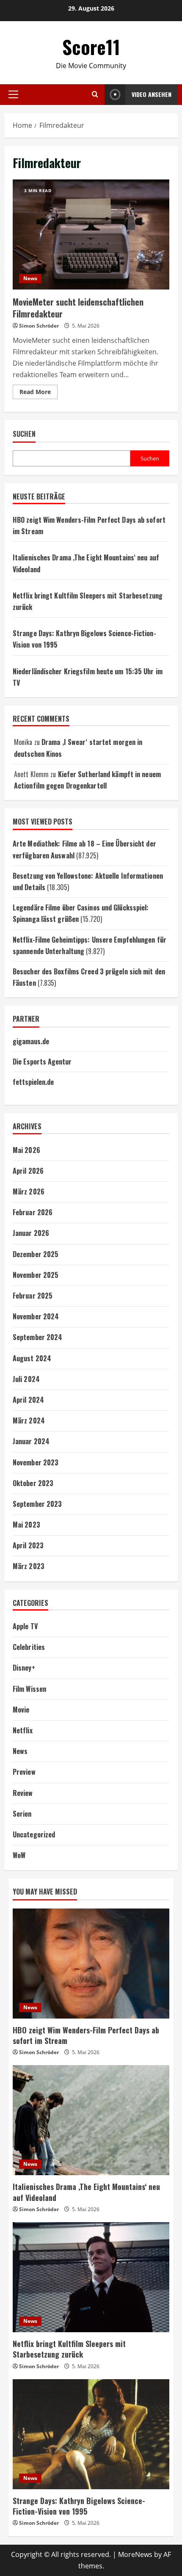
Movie (21, 1710)
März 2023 (29, 1566)
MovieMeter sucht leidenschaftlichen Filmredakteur (91, 234)
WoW (19, 1855)
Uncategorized (34, 1834)
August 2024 (32, 1358)
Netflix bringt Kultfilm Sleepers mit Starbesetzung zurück (69, 2349)
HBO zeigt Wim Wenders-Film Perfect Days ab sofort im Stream (86, 2035)
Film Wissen (29, 1689)
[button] (13, 94)
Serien (22, 1814)
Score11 (91, 47)
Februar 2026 (33, 1212)
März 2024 (29, 1420)
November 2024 (36, 1316)
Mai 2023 (26, 1525)
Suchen (24, 434)
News (30, 278)
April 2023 (28, 1545)
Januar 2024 (31, 1441)
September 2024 (37, 1337)
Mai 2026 (26, 1150)
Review (23, 1793)
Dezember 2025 (36, 1254)
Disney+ (24, 1668)
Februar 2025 (33, 1296)
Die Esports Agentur (42, 1062)
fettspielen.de (33, 1082)
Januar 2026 (31, 1233)
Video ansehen (152, 94)
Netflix (23, 1730)
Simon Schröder (39, 326)
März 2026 (29, 1191)
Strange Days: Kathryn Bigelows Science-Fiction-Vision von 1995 (79, 2506)
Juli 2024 (26, 1379)
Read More (39, 393)
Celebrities (29, 1647)
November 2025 (36, 1275)
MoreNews (135, 2554)
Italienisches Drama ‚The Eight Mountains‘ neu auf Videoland (86, 2192)
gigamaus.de (31, 1041)
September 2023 (37, 1504)
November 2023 (36, 1462)
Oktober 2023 (33, 1483)
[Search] (95, 94)
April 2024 (28, 1400)
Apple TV (25, 1626)
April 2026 (28, 1171)
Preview (24, 1772)
